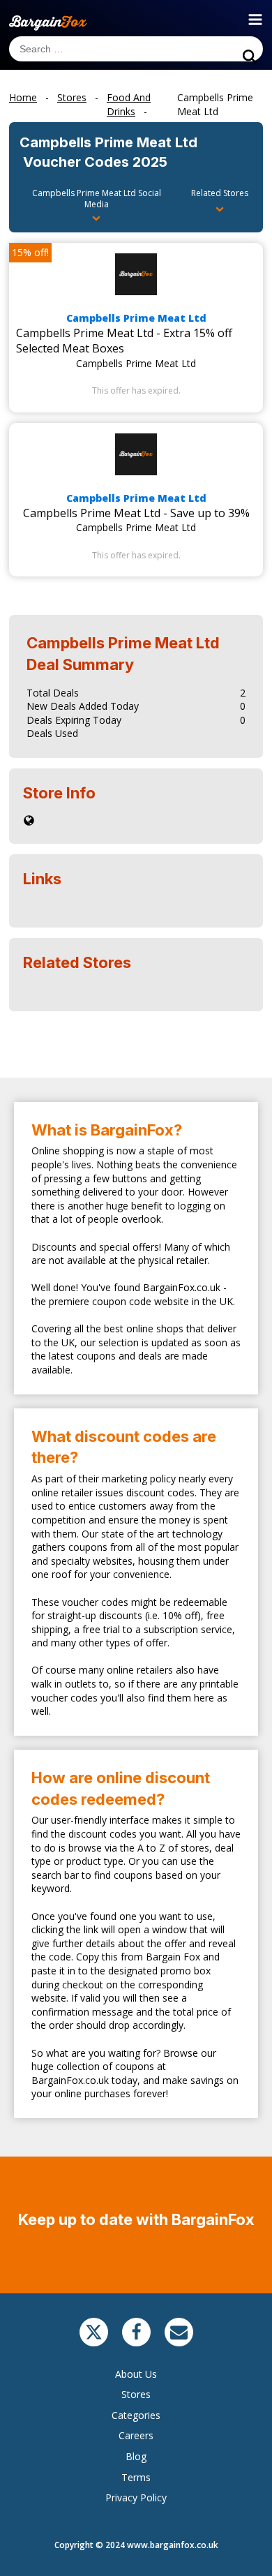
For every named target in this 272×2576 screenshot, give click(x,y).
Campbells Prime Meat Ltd (136, 318)
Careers (136, 2435)
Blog (136, 2456)
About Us (136, 2374)
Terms (136, 2477)
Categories (136, 2415)
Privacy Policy (136, 2497)
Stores (136, 2394)
